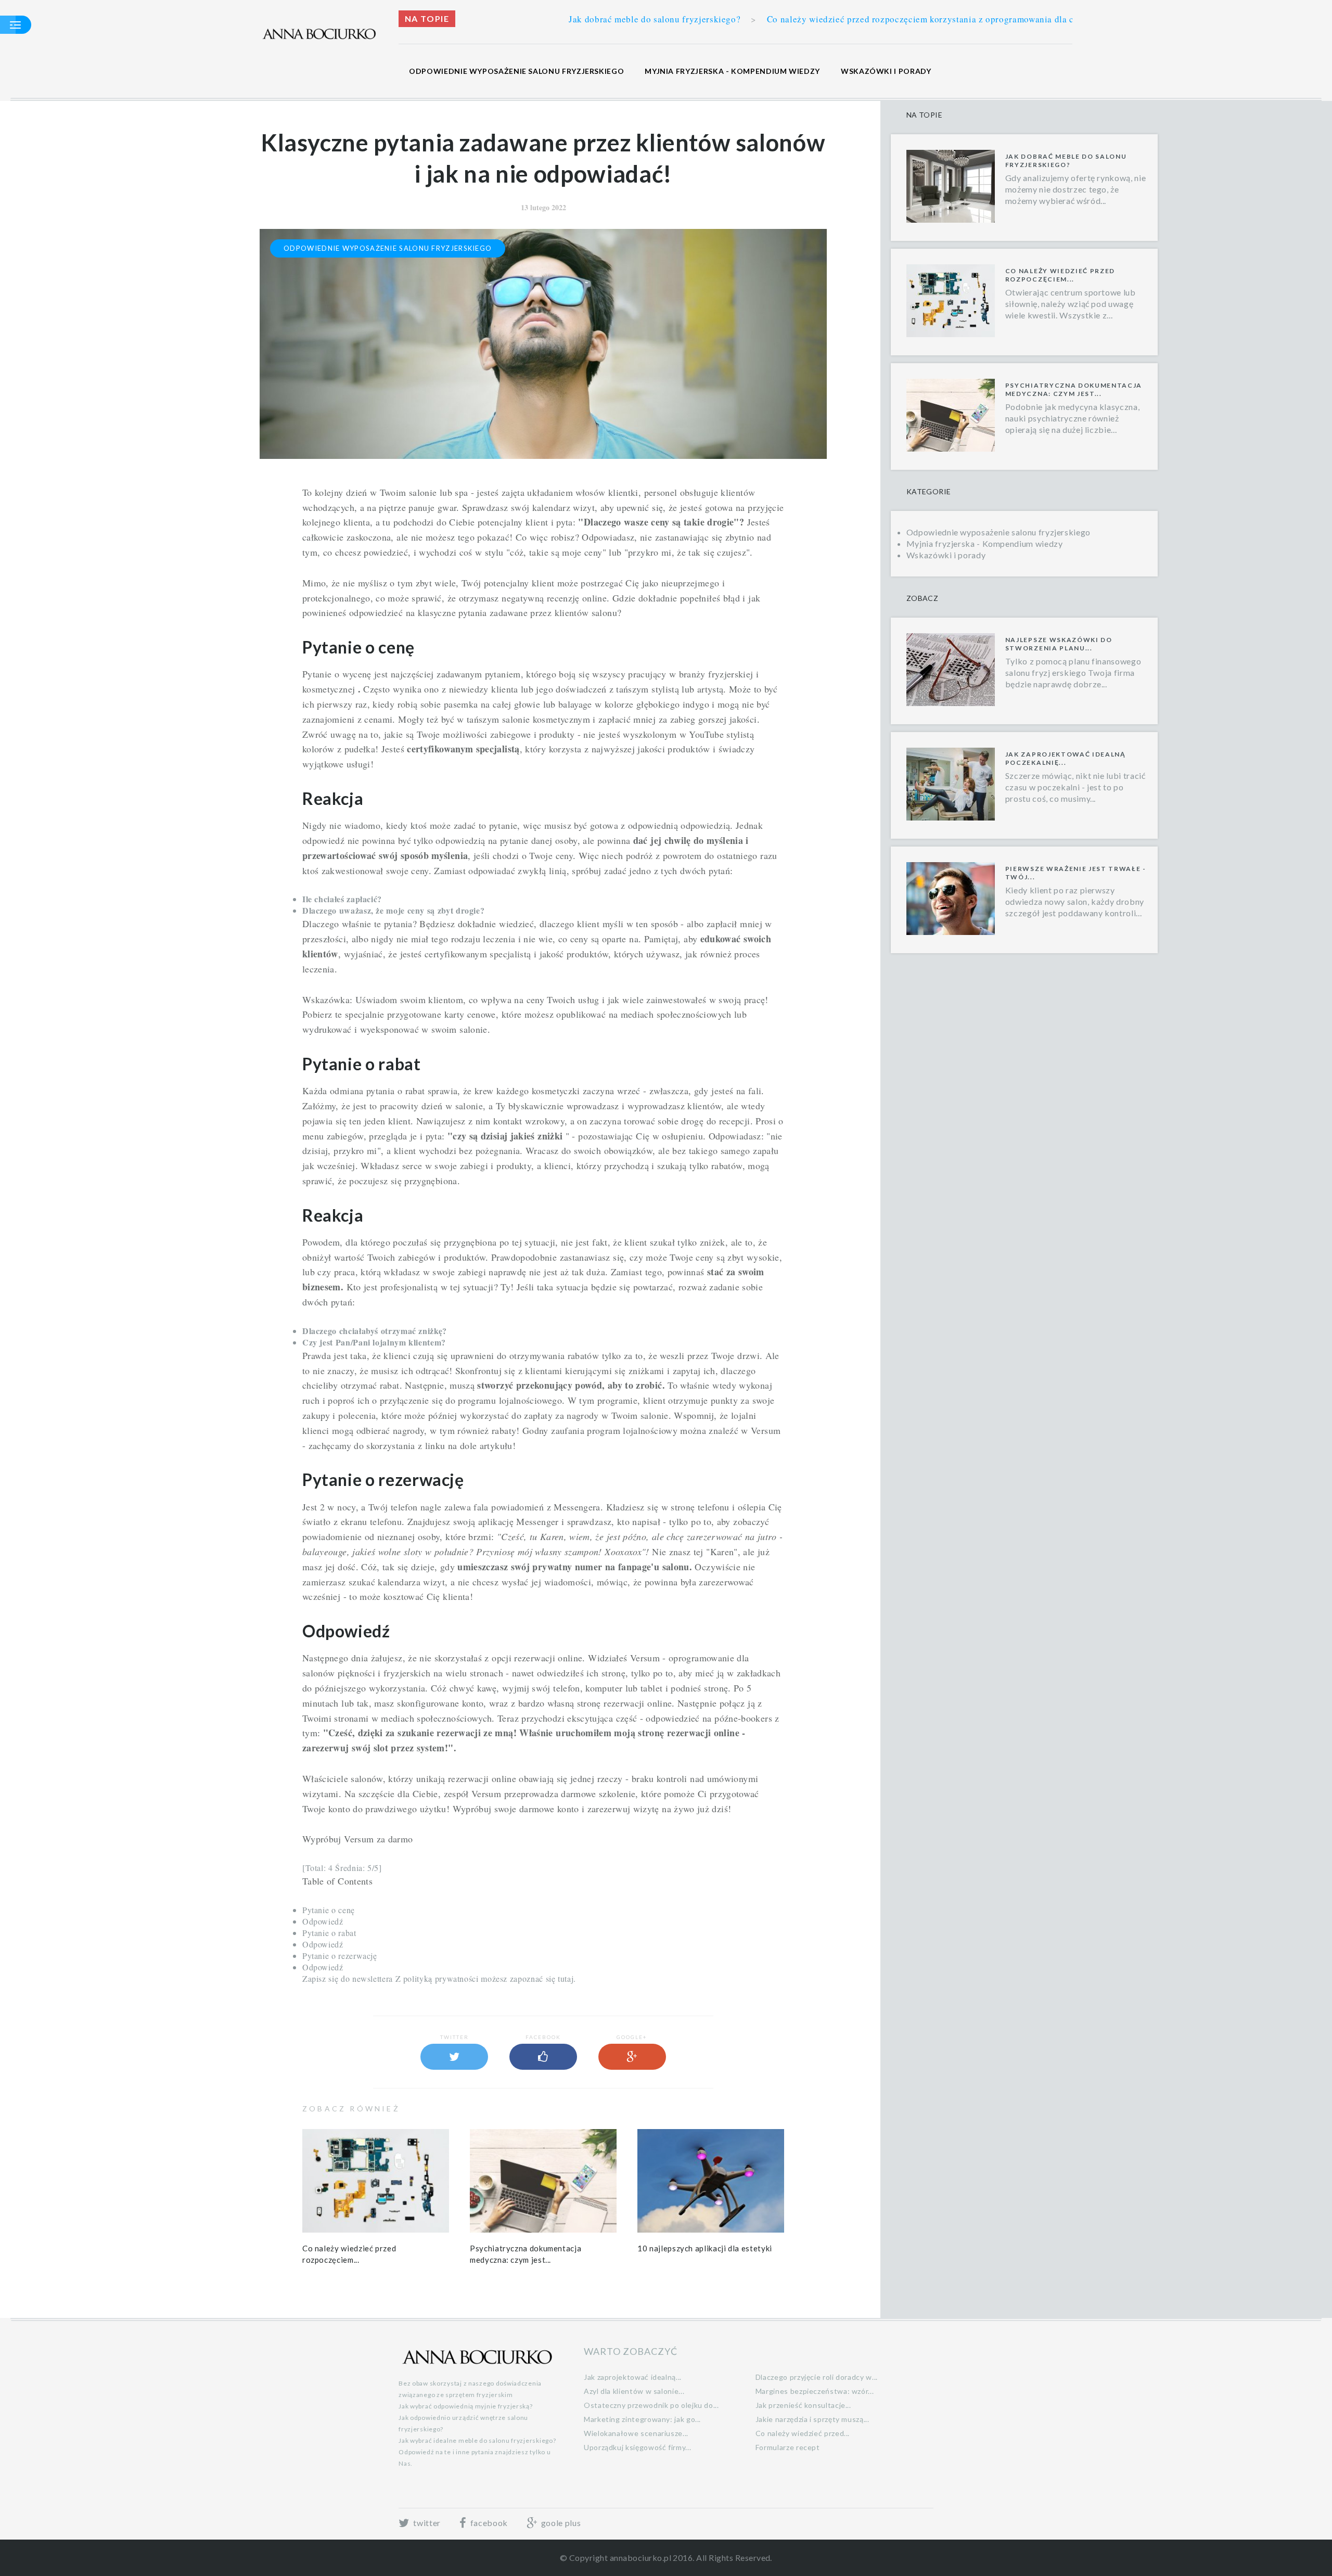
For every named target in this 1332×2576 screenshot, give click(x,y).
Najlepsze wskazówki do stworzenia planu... (1059, 644)
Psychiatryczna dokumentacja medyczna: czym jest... (1074, 389)
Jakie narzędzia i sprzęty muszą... (812, 2419)
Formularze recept (788, 2447)
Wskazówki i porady (886, 71)
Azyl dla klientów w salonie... (634, 2391)
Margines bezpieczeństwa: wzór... (815, 2391)
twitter (426, 2523)
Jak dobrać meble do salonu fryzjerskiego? (1066, 161)
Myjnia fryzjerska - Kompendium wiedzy (732, 71)
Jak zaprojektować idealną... (633, 2377)
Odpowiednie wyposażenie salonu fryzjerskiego (516, 71)
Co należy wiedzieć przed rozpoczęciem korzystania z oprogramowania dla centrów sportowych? (751, 19)
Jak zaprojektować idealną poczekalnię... (1066, 758)
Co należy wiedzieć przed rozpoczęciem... (1060, 275)
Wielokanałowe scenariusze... (636, 2433)
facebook (488, 2523)
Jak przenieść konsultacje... (803, 2405)
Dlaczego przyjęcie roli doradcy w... (817, 2377)
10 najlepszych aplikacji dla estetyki (705, 2248)
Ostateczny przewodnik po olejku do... (651, 2405)
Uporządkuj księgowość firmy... (637, 2447)
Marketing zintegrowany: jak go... (642, 2419)
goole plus (560, 2523)
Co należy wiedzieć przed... (803, 2433)
